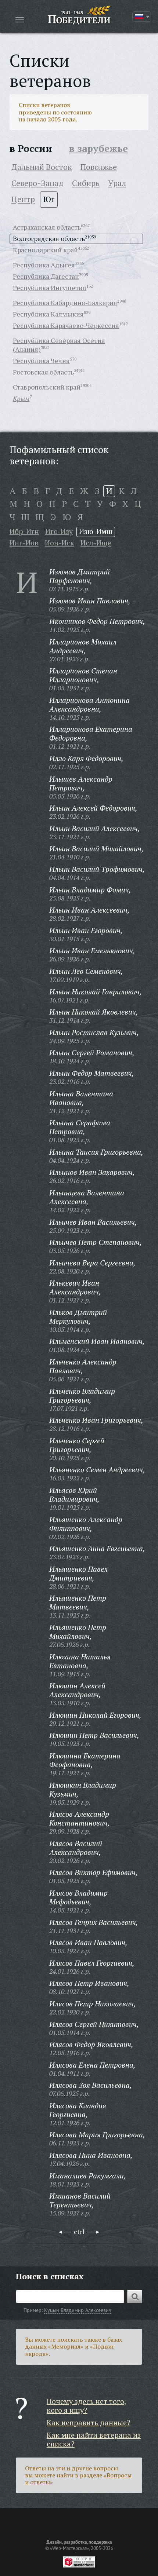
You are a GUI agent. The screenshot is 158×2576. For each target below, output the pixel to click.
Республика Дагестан (46, 276)
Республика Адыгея (44, 265)
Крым (21, 398)
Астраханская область (47, 227)
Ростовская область (43, 372)
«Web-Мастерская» (69, 2548)
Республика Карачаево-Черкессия (66, 325)
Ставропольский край (47, 387)
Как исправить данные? (89, 2422)
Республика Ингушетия (50, 288)
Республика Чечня (41, 361)
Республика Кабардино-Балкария (65, 303)
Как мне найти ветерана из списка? (94, 2439)
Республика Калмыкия (48, 314)
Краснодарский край (45, 250)
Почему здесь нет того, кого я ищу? (87, 2406)
